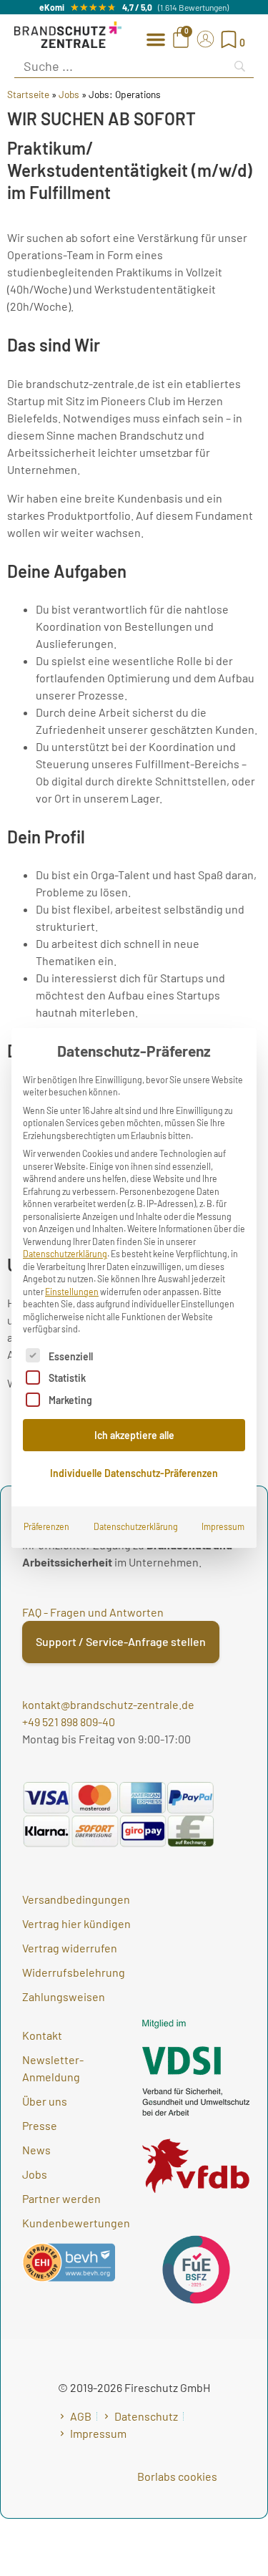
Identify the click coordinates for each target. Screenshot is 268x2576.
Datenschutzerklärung (65, 1254)
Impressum (223, 1526)
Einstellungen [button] (72, 1292)
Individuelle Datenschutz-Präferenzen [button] (134, 1473)
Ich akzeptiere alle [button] (134, 1435)
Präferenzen (46, 1526)
